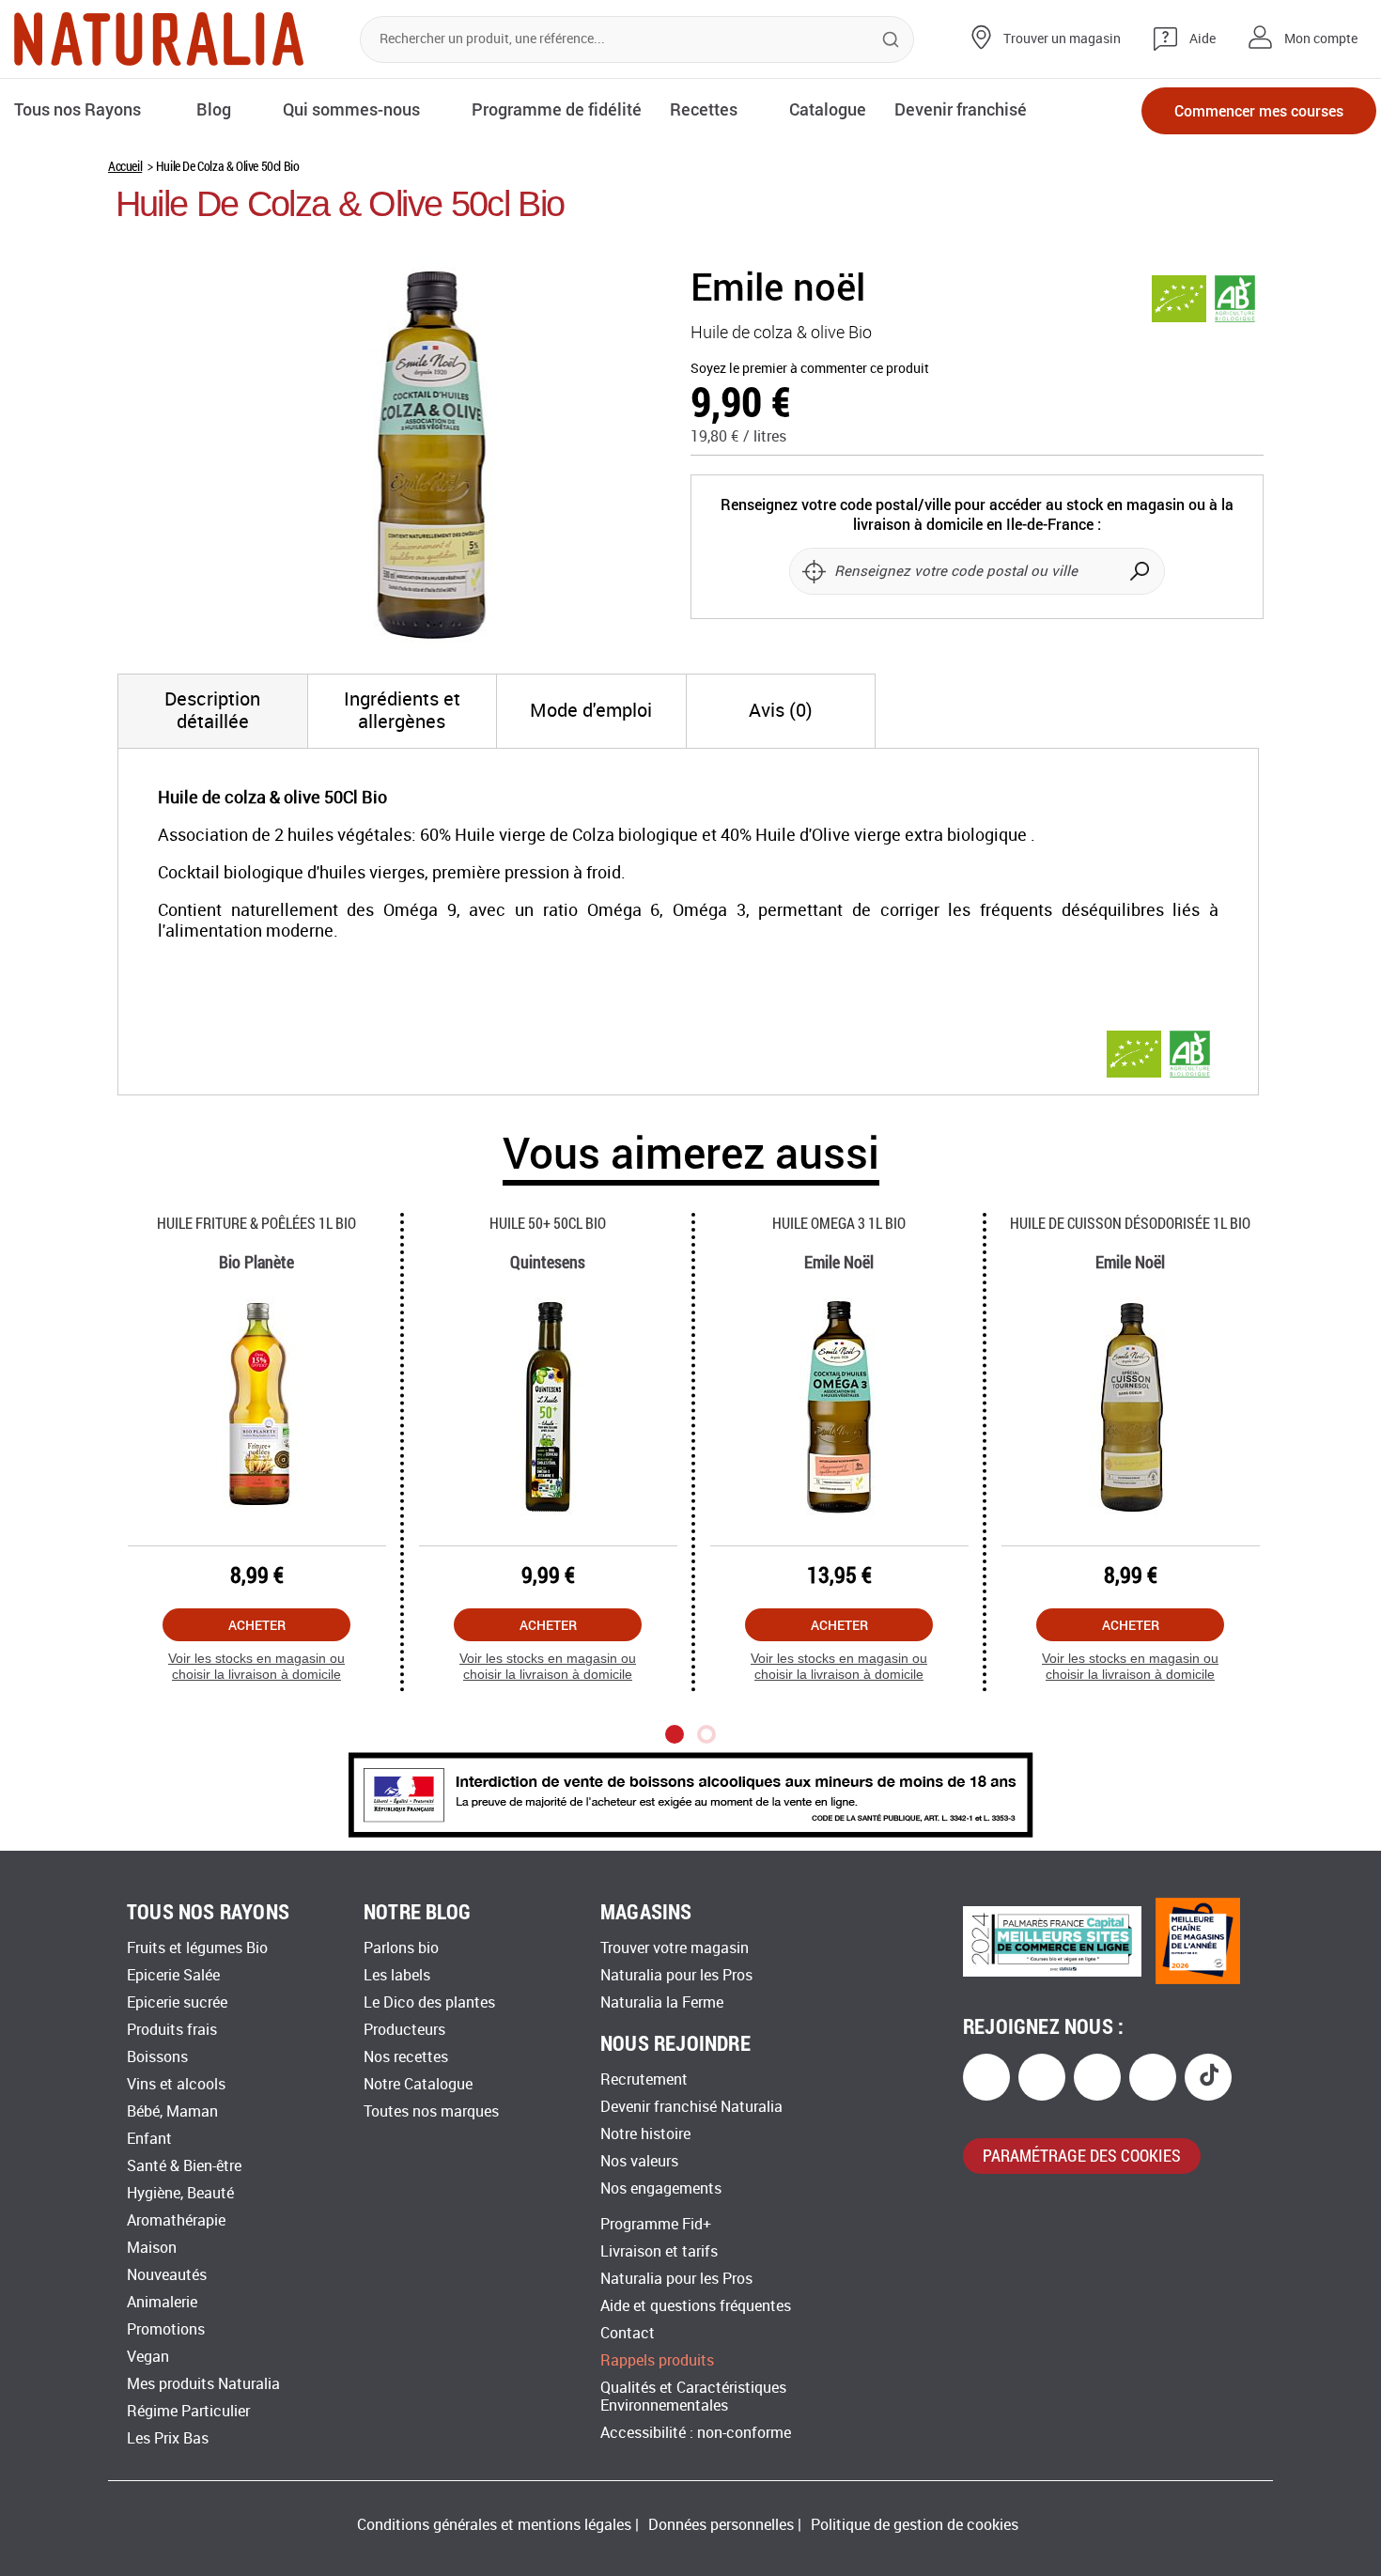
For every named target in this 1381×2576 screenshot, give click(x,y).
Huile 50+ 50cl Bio (548, 1223)
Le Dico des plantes (429, 2002)
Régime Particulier (188, 2411)
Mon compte (1321, 39)
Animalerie (162, 2302)
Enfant (149, 2139)
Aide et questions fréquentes (696, 2306)
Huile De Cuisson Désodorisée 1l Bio (1130, 1223)
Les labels (397, 1975)
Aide (1203, 39)
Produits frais (172, 2030)
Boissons (157, 2057)
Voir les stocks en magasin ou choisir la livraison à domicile (256, 1666)
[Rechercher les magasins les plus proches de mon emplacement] (814, 571)
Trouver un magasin (1062, 39)
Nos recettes (406, 2057)
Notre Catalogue (418, 2084)
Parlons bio (401, 1948)
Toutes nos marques (431, 2111)
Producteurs (404, 2030)
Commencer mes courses (1259, 110)
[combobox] (637, 39)
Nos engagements (661, 2188)
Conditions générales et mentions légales (494, 2525)
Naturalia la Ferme (662, 2002)
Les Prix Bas (168, 2438)
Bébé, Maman (172, 2111)
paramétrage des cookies (1082, 2155)
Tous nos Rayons (78, 109)
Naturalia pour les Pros (676, 1975)
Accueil (125, 166)
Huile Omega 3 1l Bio (839, 1223)
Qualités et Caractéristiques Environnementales (693, 2397)
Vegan (148, 2357)
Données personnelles (721, 2525)
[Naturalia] (159, 39)
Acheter (257, 1625)
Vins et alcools (176, 2084)
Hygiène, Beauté (180, 2193)
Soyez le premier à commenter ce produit (810, 369)
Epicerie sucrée (177, 2002)
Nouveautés (167, 2275)
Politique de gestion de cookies (915, 2525)
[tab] (213, 711)
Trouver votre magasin (675, 1948)
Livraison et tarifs (659, 2251)
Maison (152, 2248)
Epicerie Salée (173, 1975)
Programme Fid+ (656, 2224)
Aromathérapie (176, 2220)
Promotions (166, 2329)
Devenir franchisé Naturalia (691, 2107)
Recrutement (644, 2079)
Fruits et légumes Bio (197, 1948)
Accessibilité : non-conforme (696, 2433)
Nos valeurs (639, 2161)
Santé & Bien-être (184, 2166)
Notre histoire (645, 2134)
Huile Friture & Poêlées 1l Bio (256, 1223)
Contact (628, 2333)
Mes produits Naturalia (203, 2384)
